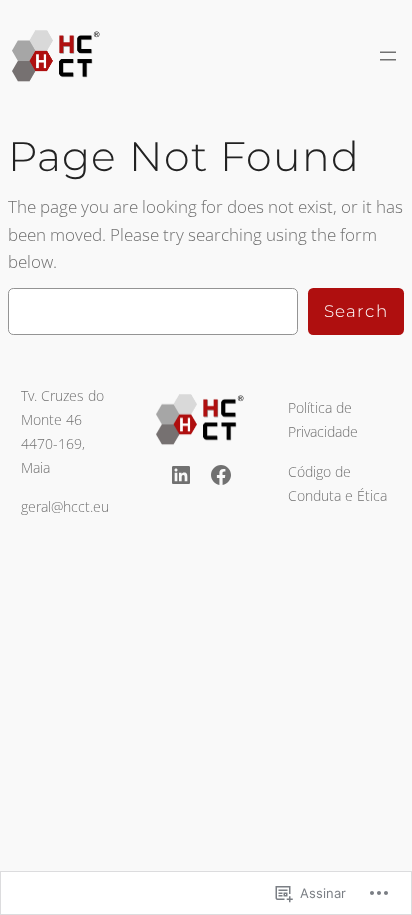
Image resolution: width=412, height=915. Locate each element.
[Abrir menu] (388, 56)
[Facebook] (221, 475)
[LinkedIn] (181, 475)
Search (356, 311)
